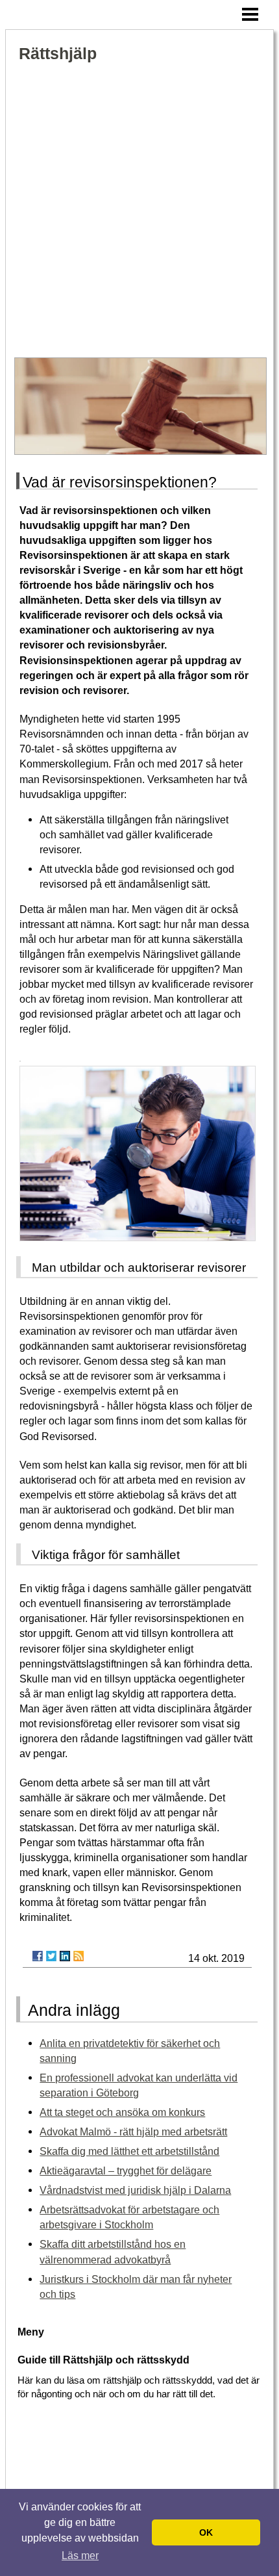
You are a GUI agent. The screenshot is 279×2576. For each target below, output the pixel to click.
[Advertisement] (139, 211)
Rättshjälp (58, 54)
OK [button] (206, 2532)
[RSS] (79, 1956)
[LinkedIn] (65, 1956)
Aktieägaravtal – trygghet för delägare (126, 2170)
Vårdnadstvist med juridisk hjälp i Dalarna (135, 2190)
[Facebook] (38, 1956)
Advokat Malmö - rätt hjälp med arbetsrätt (133, 2132)
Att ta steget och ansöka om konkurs (122, 2112)
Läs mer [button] (80, 2556)
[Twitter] (51, 1956)
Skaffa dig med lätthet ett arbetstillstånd (129, 2151)
